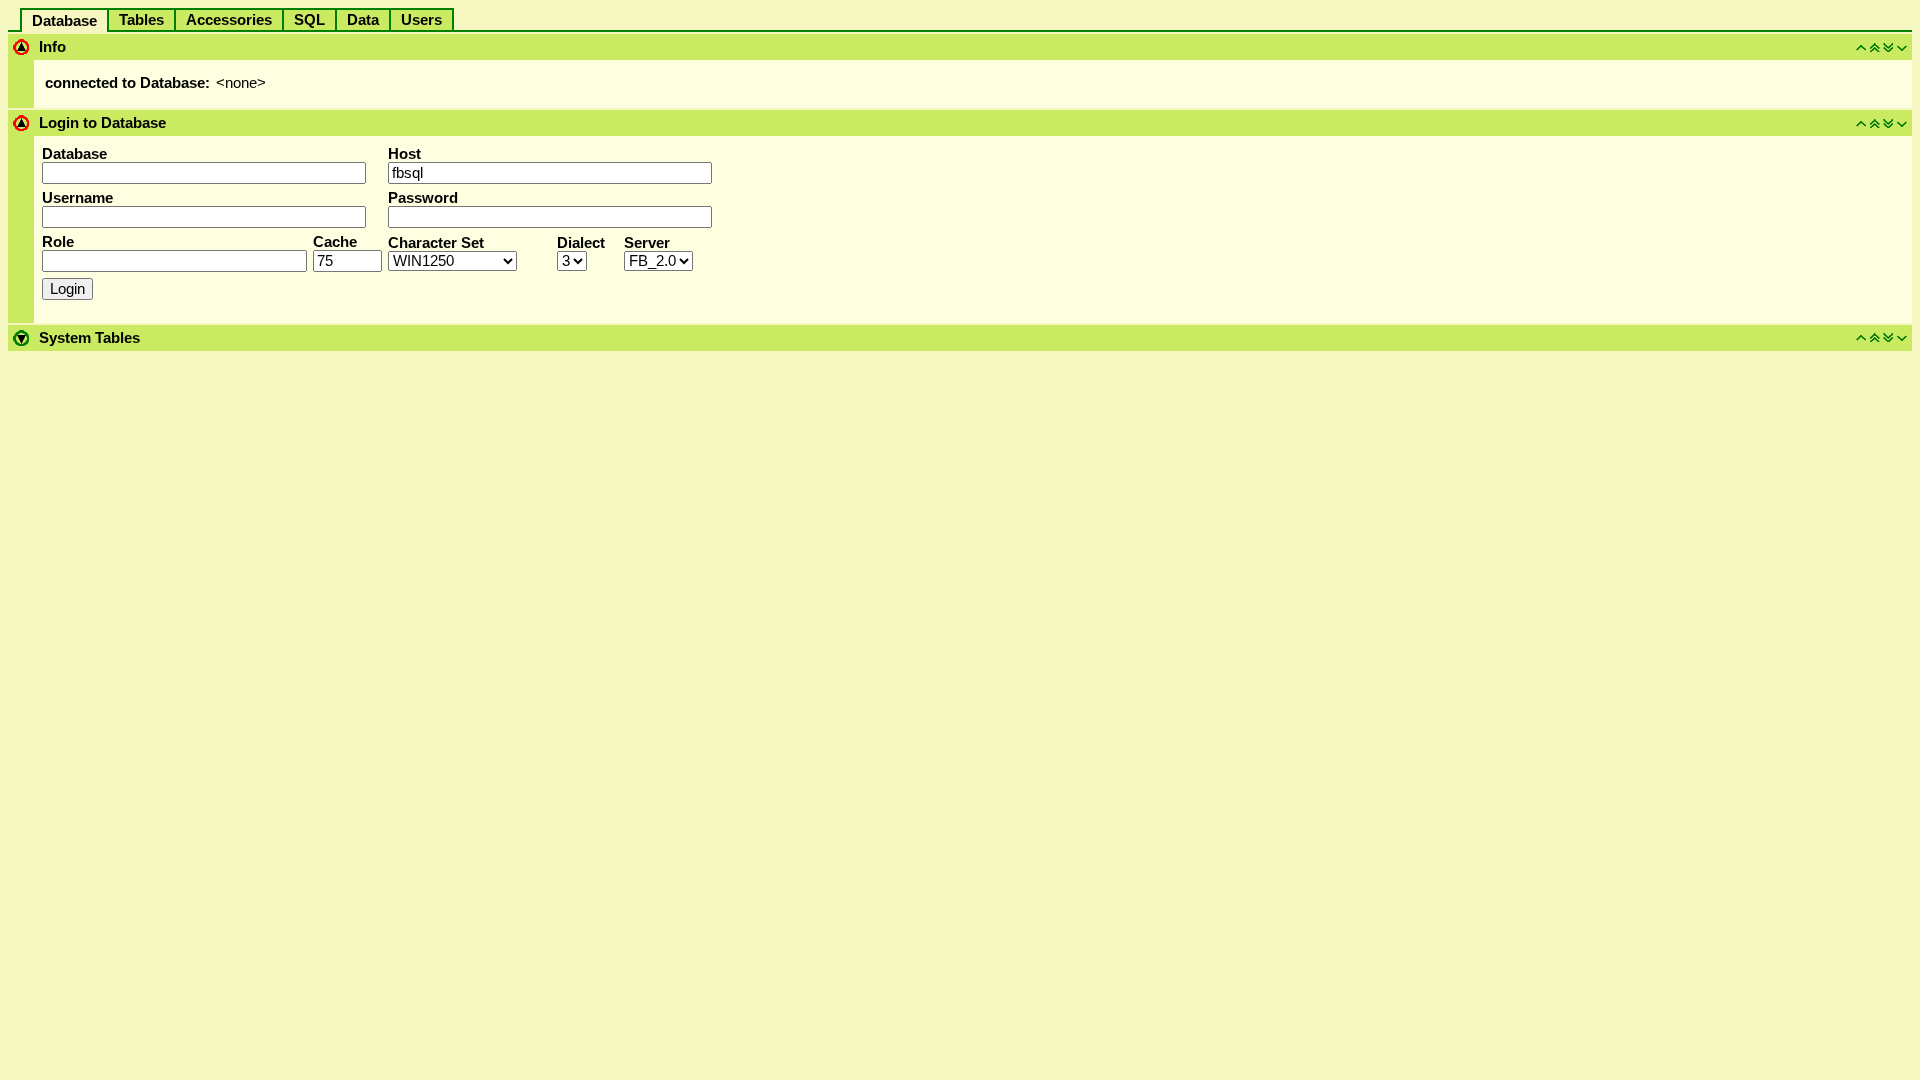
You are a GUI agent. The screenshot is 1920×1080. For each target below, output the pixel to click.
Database (64, 21)
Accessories (229, 20)
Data (363, 20)
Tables (141, 20)
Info (52, 47)
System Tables (89, 338)
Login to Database (102, 123)
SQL (309, 20)
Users (421, 20)
